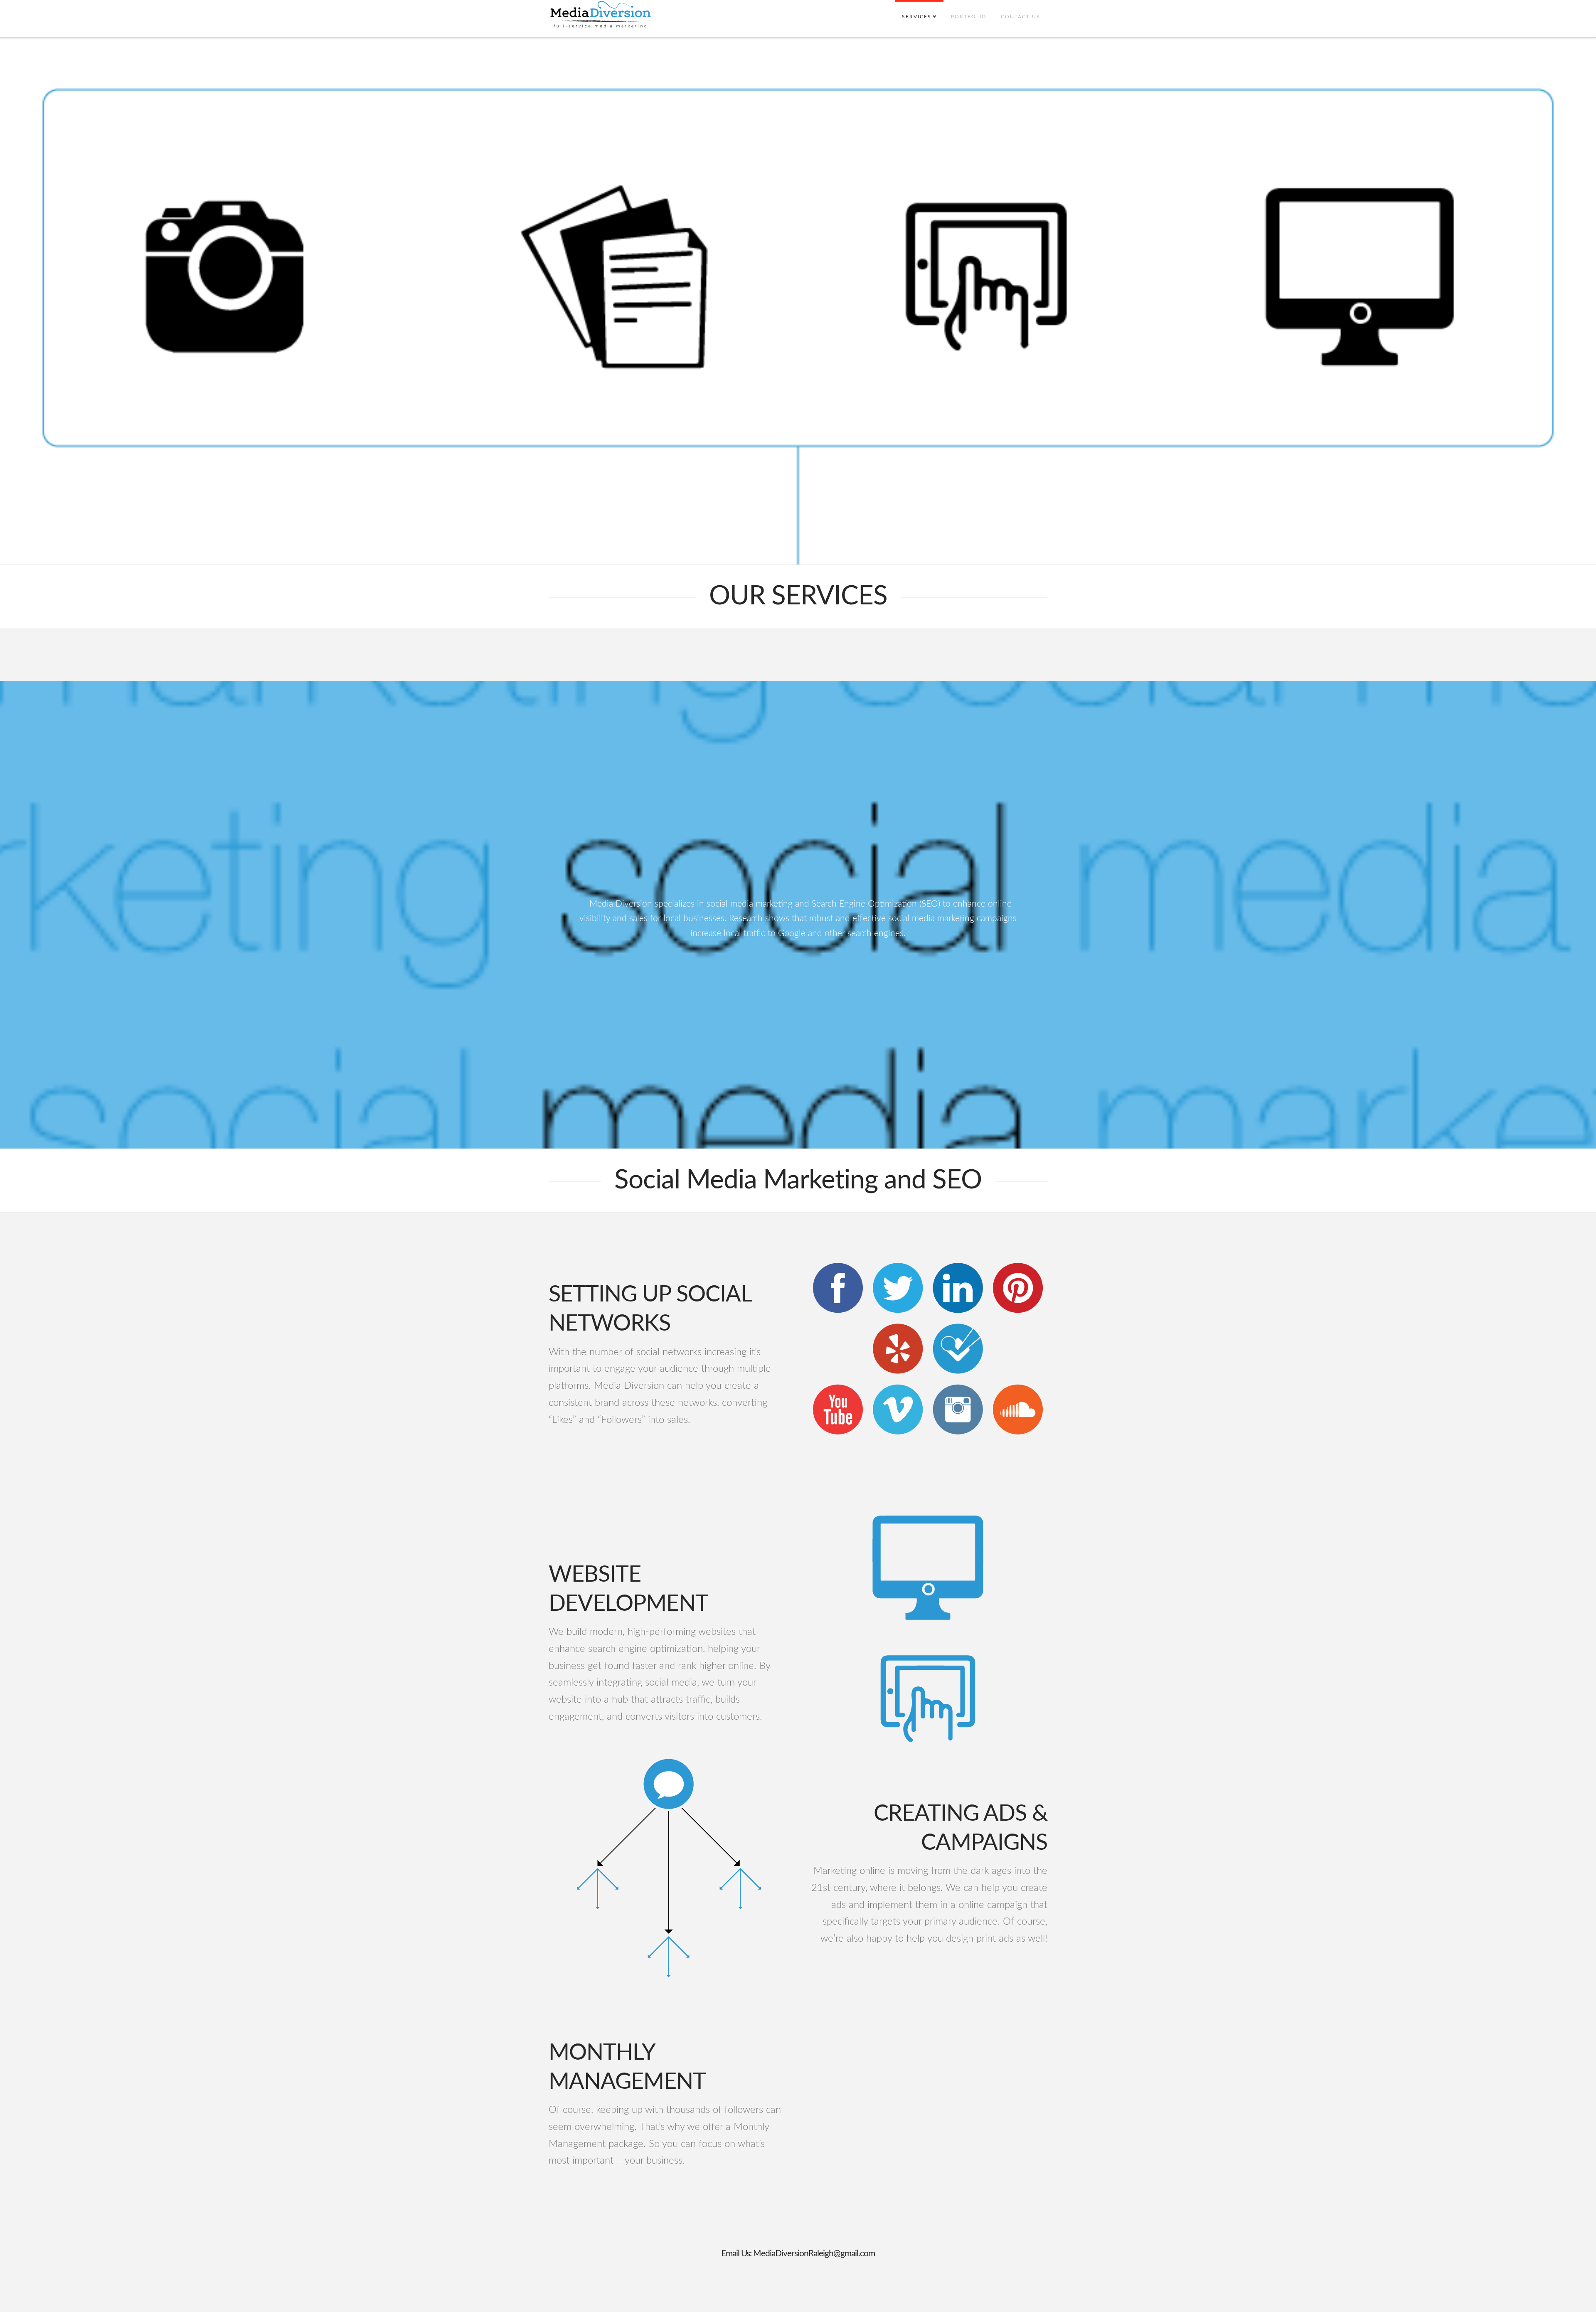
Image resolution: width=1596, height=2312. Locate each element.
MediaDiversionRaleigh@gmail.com (814, 2254)
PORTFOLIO (969, 17)
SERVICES (918, 10)
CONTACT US (1021, 17)
